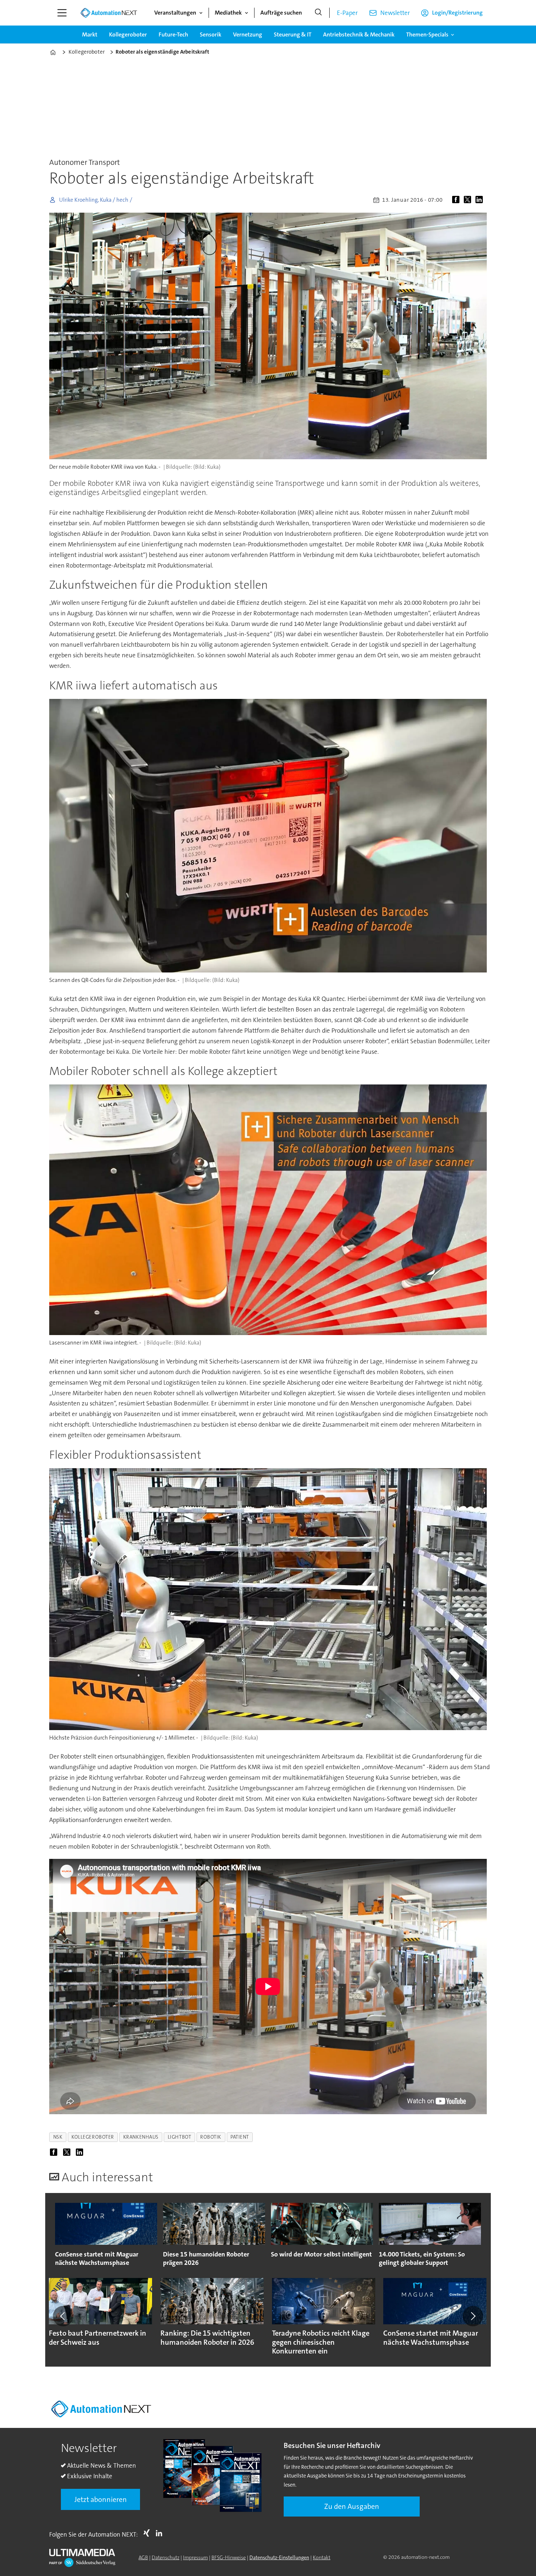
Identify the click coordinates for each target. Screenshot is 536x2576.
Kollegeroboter (128, 34)
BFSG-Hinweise (229, 2557)
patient (240, 2137)
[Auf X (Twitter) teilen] (469, 200)
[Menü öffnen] (62, 13)
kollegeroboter (93, 2137)
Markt (90, 34)
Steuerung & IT (293, 34)
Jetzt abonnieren (101, 2499)
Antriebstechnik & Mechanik (359, 34)
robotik (211, 2137)
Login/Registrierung (457, 13)
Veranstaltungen (175, 13)
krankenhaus (141, 2137)
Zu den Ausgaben (352, 2506)
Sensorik (211, 34)
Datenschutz (166, 2557)
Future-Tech (173, 34)
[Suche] (318, 13)
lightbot (179, 2137)
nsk (58, 2137)
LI (161, 2533)
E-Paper (347, 13)
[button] (63, 2316)
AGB (143, 2557)
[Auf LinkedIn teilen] (481, 200)
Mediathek (228, 13)
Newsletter (395, 13)
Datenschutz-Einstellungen (279, 2557)
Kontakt (322, 2557)
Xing (148, 2533)
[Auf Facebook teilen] (457, 200)
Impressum (195, 2557)
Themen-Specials (427, 34)
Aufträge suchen (281, 13)
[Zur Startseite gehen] (109, 13)
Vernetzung (248, 34)
